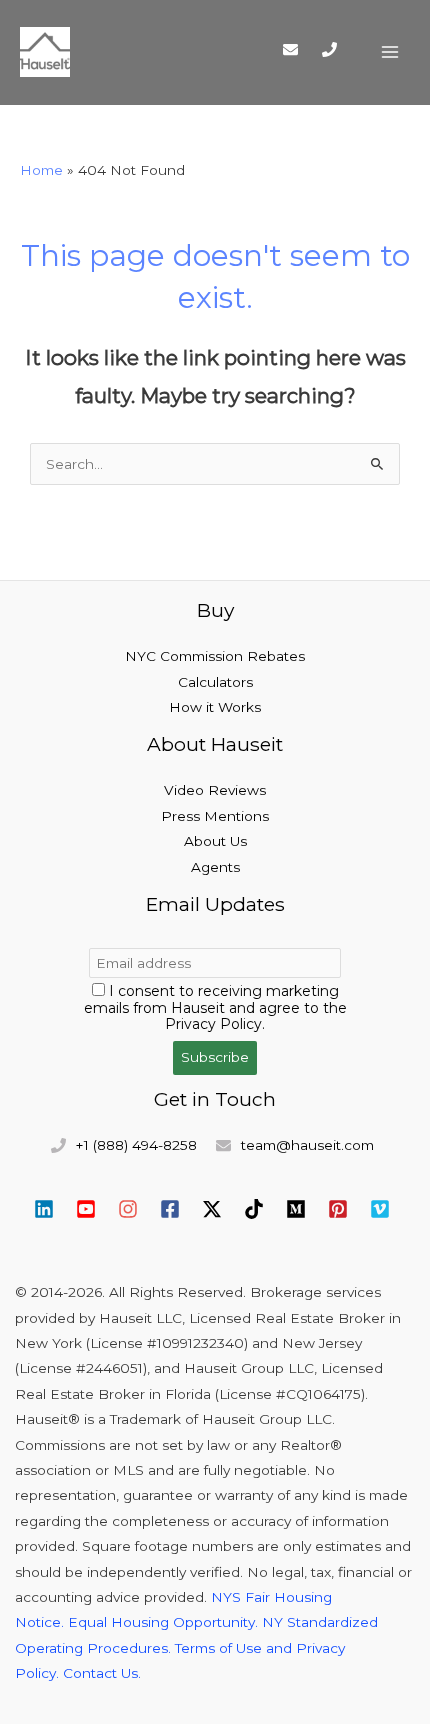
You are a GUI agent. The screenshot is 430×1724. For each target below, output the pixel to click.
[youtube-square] (95, 1209)
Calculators (215, 682)
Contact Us (100, 1673)
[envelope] (300, 48)
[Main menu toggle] (390, 52)
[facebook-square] (179, 1209)
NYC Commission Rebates (215, 656)
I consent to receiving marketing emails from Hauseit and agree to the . (215, 1008)
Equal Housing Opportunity (161, 1622)
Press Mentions (215, 816)
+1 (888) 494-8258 (136, 1145)
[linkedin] (53, 1209)
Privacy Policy (213, 1024)
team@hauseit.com (307, 1145)
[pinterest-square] (347, 1209)
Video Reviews (215, 790)
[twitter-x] (221, 1209)
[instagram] (137, 1209)
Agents (215, 867)
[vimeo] (383, 1209)
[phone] (336, 49)
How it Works (215, 707)
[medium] (305, 1209)
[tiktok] (263, 1209)
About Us (215, 841)
